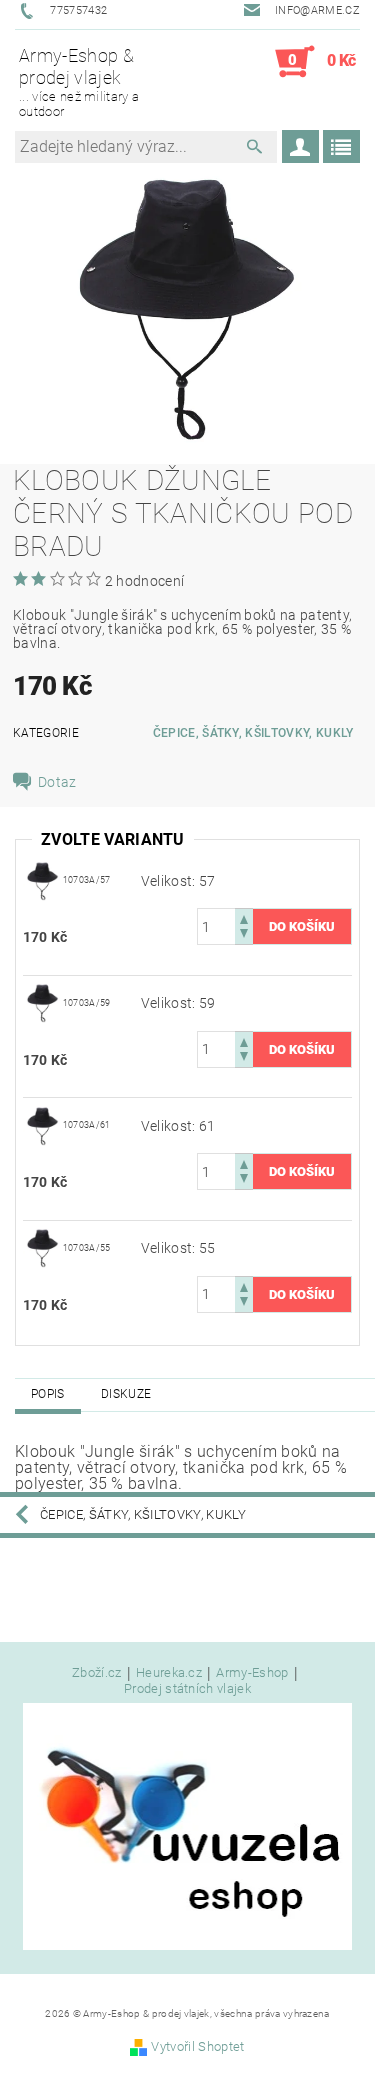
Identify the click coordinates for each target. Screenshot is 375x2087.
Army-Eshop (252, 1673)
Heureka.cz (169, 1673)
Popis (48, 1394)
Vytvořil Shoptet (197, 2046)
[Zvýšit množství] (244, 917)
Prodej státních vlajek (187, 1688)
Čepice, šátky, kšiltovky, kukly (253, 733)
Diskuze (126, 1394)
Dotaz (57, 782)
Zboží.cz (97, 1673)
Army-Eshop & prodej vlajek (79, 81)
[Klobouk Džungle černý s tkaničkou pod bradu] (43, 880)
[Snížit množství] (244, 935)
